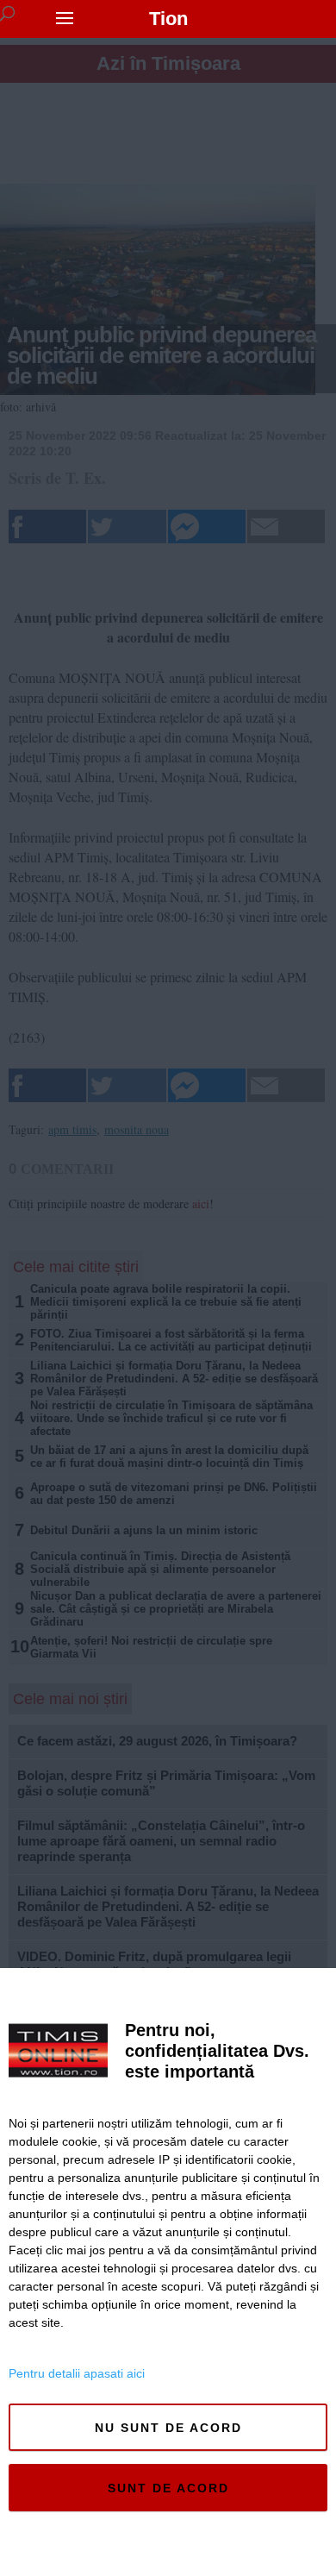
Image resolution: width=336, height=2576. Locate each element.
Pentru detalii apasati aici (77, 2373)
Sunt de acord (168, 2488)
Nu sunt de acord (168, 2428)
